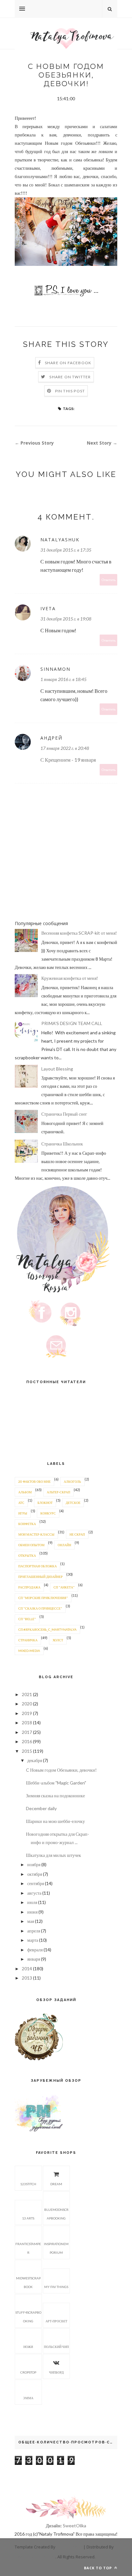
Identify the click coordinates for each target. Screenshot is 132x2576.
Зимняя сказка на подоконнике (55, 1796)
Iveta (48, 608)
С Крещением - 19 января (68, 760)
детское (73, 1503)
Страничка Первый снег (64, 1114)
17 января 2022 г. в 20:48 (65, 748)
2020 (27, 1704)
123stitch (28, 2184)
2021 (27, 1694)
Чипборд (56, 2372)
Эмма (28, 2398)
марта (33, 1940)
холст (58, 1640)
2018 (27, 1723)
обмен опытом (31, 1545)
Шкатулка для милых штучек (54, 1855)
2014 (27, 1969)
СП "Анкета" (64, 1587)
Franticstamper (28, 2248)
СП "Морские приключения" (43, 1598)
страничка (28, 1640)
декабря (35, 1760)
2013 (27, 1978)
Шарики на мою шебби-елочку (55, 1821)
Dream (56, 2184)
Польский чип (56, 2347)
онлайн (64, 1545)
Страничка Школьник (62, 1144)
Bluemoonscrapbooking (56, 2214)
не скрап (77, 1534)
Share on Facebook (68, 363)
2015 (27, 1751)
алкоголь (72, 1481)
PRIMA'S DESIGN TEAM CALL (72, 1023)
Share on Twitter (70, 377)
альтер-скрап (58, 1492)
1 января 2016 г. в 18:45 (63, 679)
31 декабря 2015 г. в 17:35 (66, 550)
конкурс (48, 1513)
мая (31, 1921)
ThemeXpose (69, 2547)
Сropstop (28, 2372)
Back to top (99, 2568)
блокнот (45, 1503)
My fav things (56, 2287)
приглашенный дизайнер (41, 1577)
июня (32, 1912)
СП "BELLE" (27, 1619)
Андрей (51, 738)
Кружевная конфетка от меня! (70, 978)
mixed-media (29, 1651)
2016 (27, 1741)
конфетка (27, 1524)
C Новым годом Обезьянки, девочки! (61, 1770)
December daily (41, 1808)
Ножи (28, 2347)
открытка (27, 1555)
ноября (34, 1864)
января (34, 1959)
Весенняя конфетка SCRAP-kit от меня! (79, 933)
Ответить (109, 580)
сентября (36, 1883)
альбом (25, 1492)
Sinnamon (55, 669)
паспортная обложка (37, 1566)
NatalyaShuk (60, 540)
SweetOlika (74, 2526)
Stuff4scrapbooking (28, 2317)
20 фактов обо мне (34, 1481)
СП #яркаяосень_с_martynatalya (47, 1629)
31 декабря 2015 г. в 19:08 (66, 619)
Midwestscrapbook (28, 2282)
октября (35, 1874)
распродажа (29, 1587)
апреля (34, 1931)
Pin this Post (70, 391)
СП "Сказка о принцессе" (40, 1608)
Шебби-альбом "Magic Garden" (56, 1783)
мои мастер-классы (36, 1534)
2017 (27, 1732)
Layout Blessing (57, 1069)
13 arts (28, 2218)
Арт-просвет (56, 2321)
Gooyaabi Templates (35, 2557)
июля (32, 1902)
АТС (21, 1503)
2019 (27, 1713)
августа (34, 1893)
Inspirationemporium (56, 2248)
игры (23, 1513)
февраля (35, 1950)
